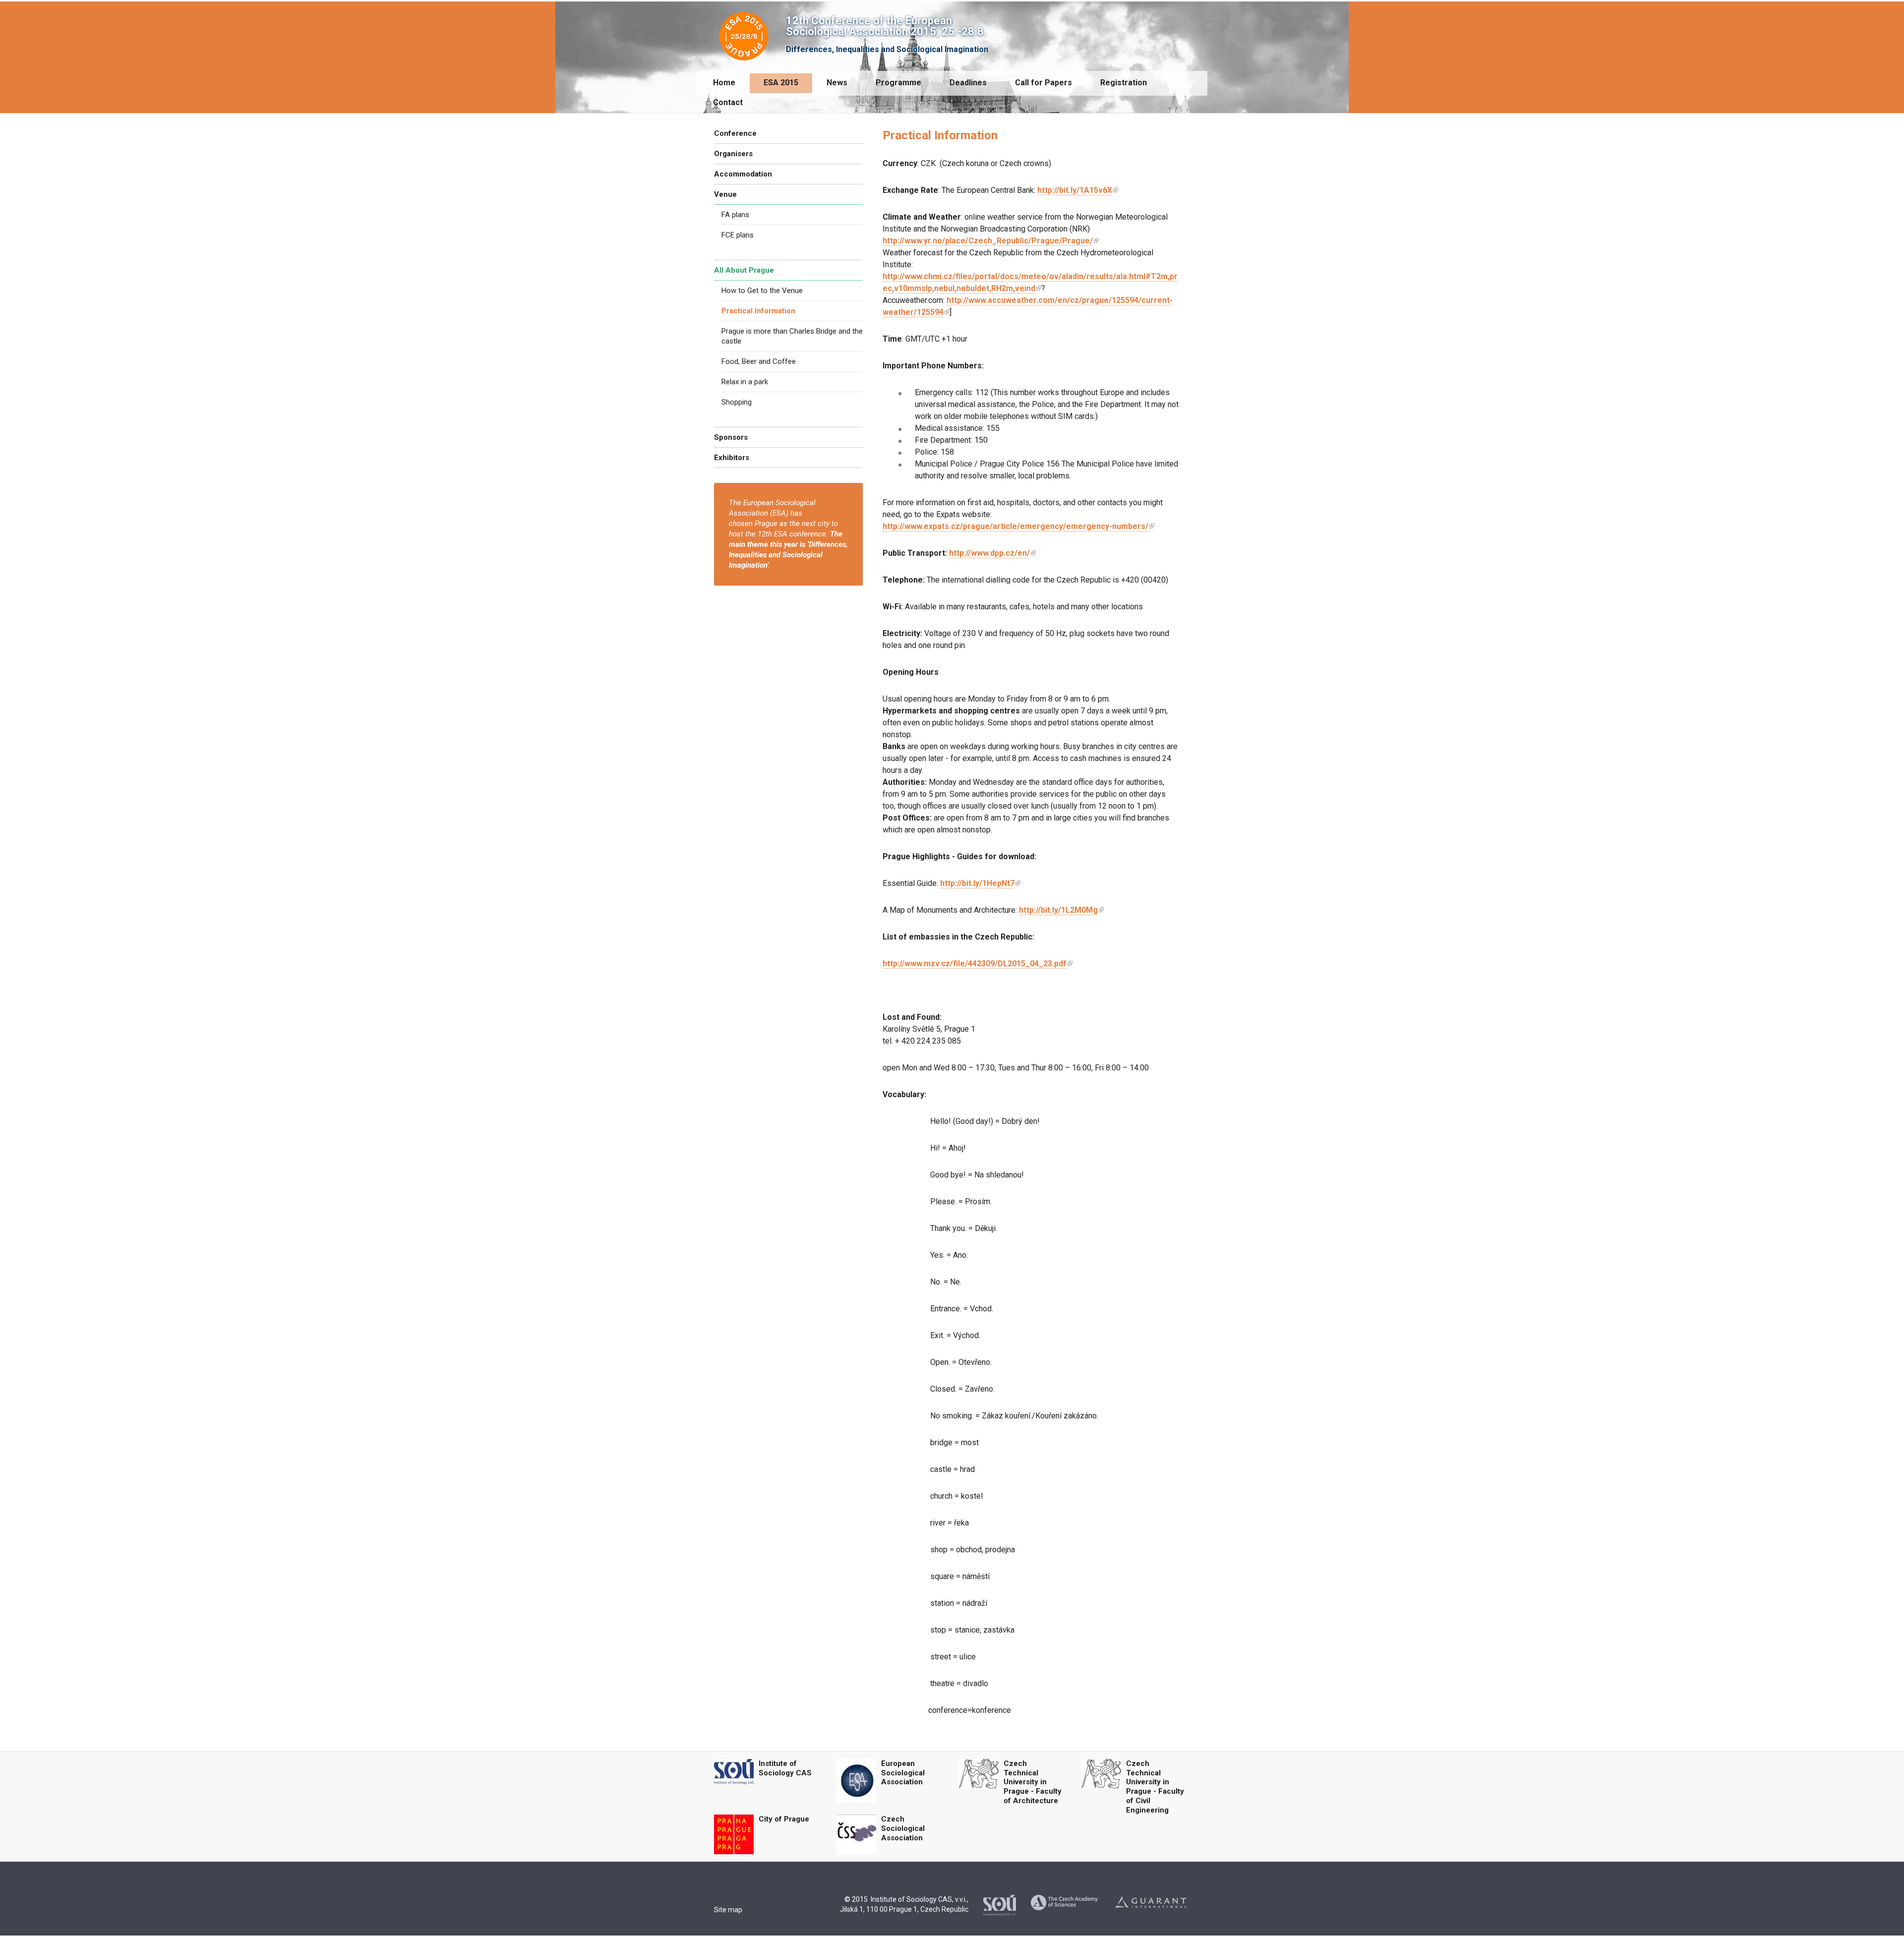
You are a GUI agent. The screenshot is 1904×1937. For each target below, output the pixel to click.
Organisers (733, 154)
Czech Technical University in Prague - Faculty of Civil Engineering (1155, 1787)
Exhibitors (732, 458)
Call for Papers (1043, 83)
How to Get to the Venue (762, 291)
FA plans (735, 215)
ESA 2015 (781, 83)
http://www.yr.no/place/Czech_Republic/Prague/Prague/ (988, 241)
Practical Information (758, 311)
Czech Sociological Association (903, 1828)
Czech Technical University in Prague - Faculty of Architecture (1033, 1782)
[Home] (744, 34)
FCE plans (738, 235)
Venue (725, 194)
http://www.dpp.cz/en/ (989, 553)
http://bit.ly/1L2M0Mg (1058, 910)
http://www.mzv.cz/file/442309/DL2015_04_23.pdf (975, 964)
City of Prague (784, 1819)
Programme (898, 83)
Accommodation (743, 174)
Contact (728, 102)
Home (724, 83)
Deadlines (968, 83)
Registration (1124, 83)
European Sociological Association (903, 1773)
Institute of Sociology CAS (785, 1768)
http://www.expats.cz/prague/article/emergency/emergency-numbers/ (1015, 526)
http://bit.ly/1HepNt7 (977, 883)
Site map (728, 1910)
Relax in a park (745, 382)
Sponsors (731, 437)
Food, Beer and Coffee (759, 361)
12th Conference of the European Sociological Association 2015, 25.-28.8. (886, 26)
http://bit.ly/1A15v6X (1075, 190)
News (837, 83)
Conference (735, 133)
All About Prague (744, 270)
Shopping (737, 402)
